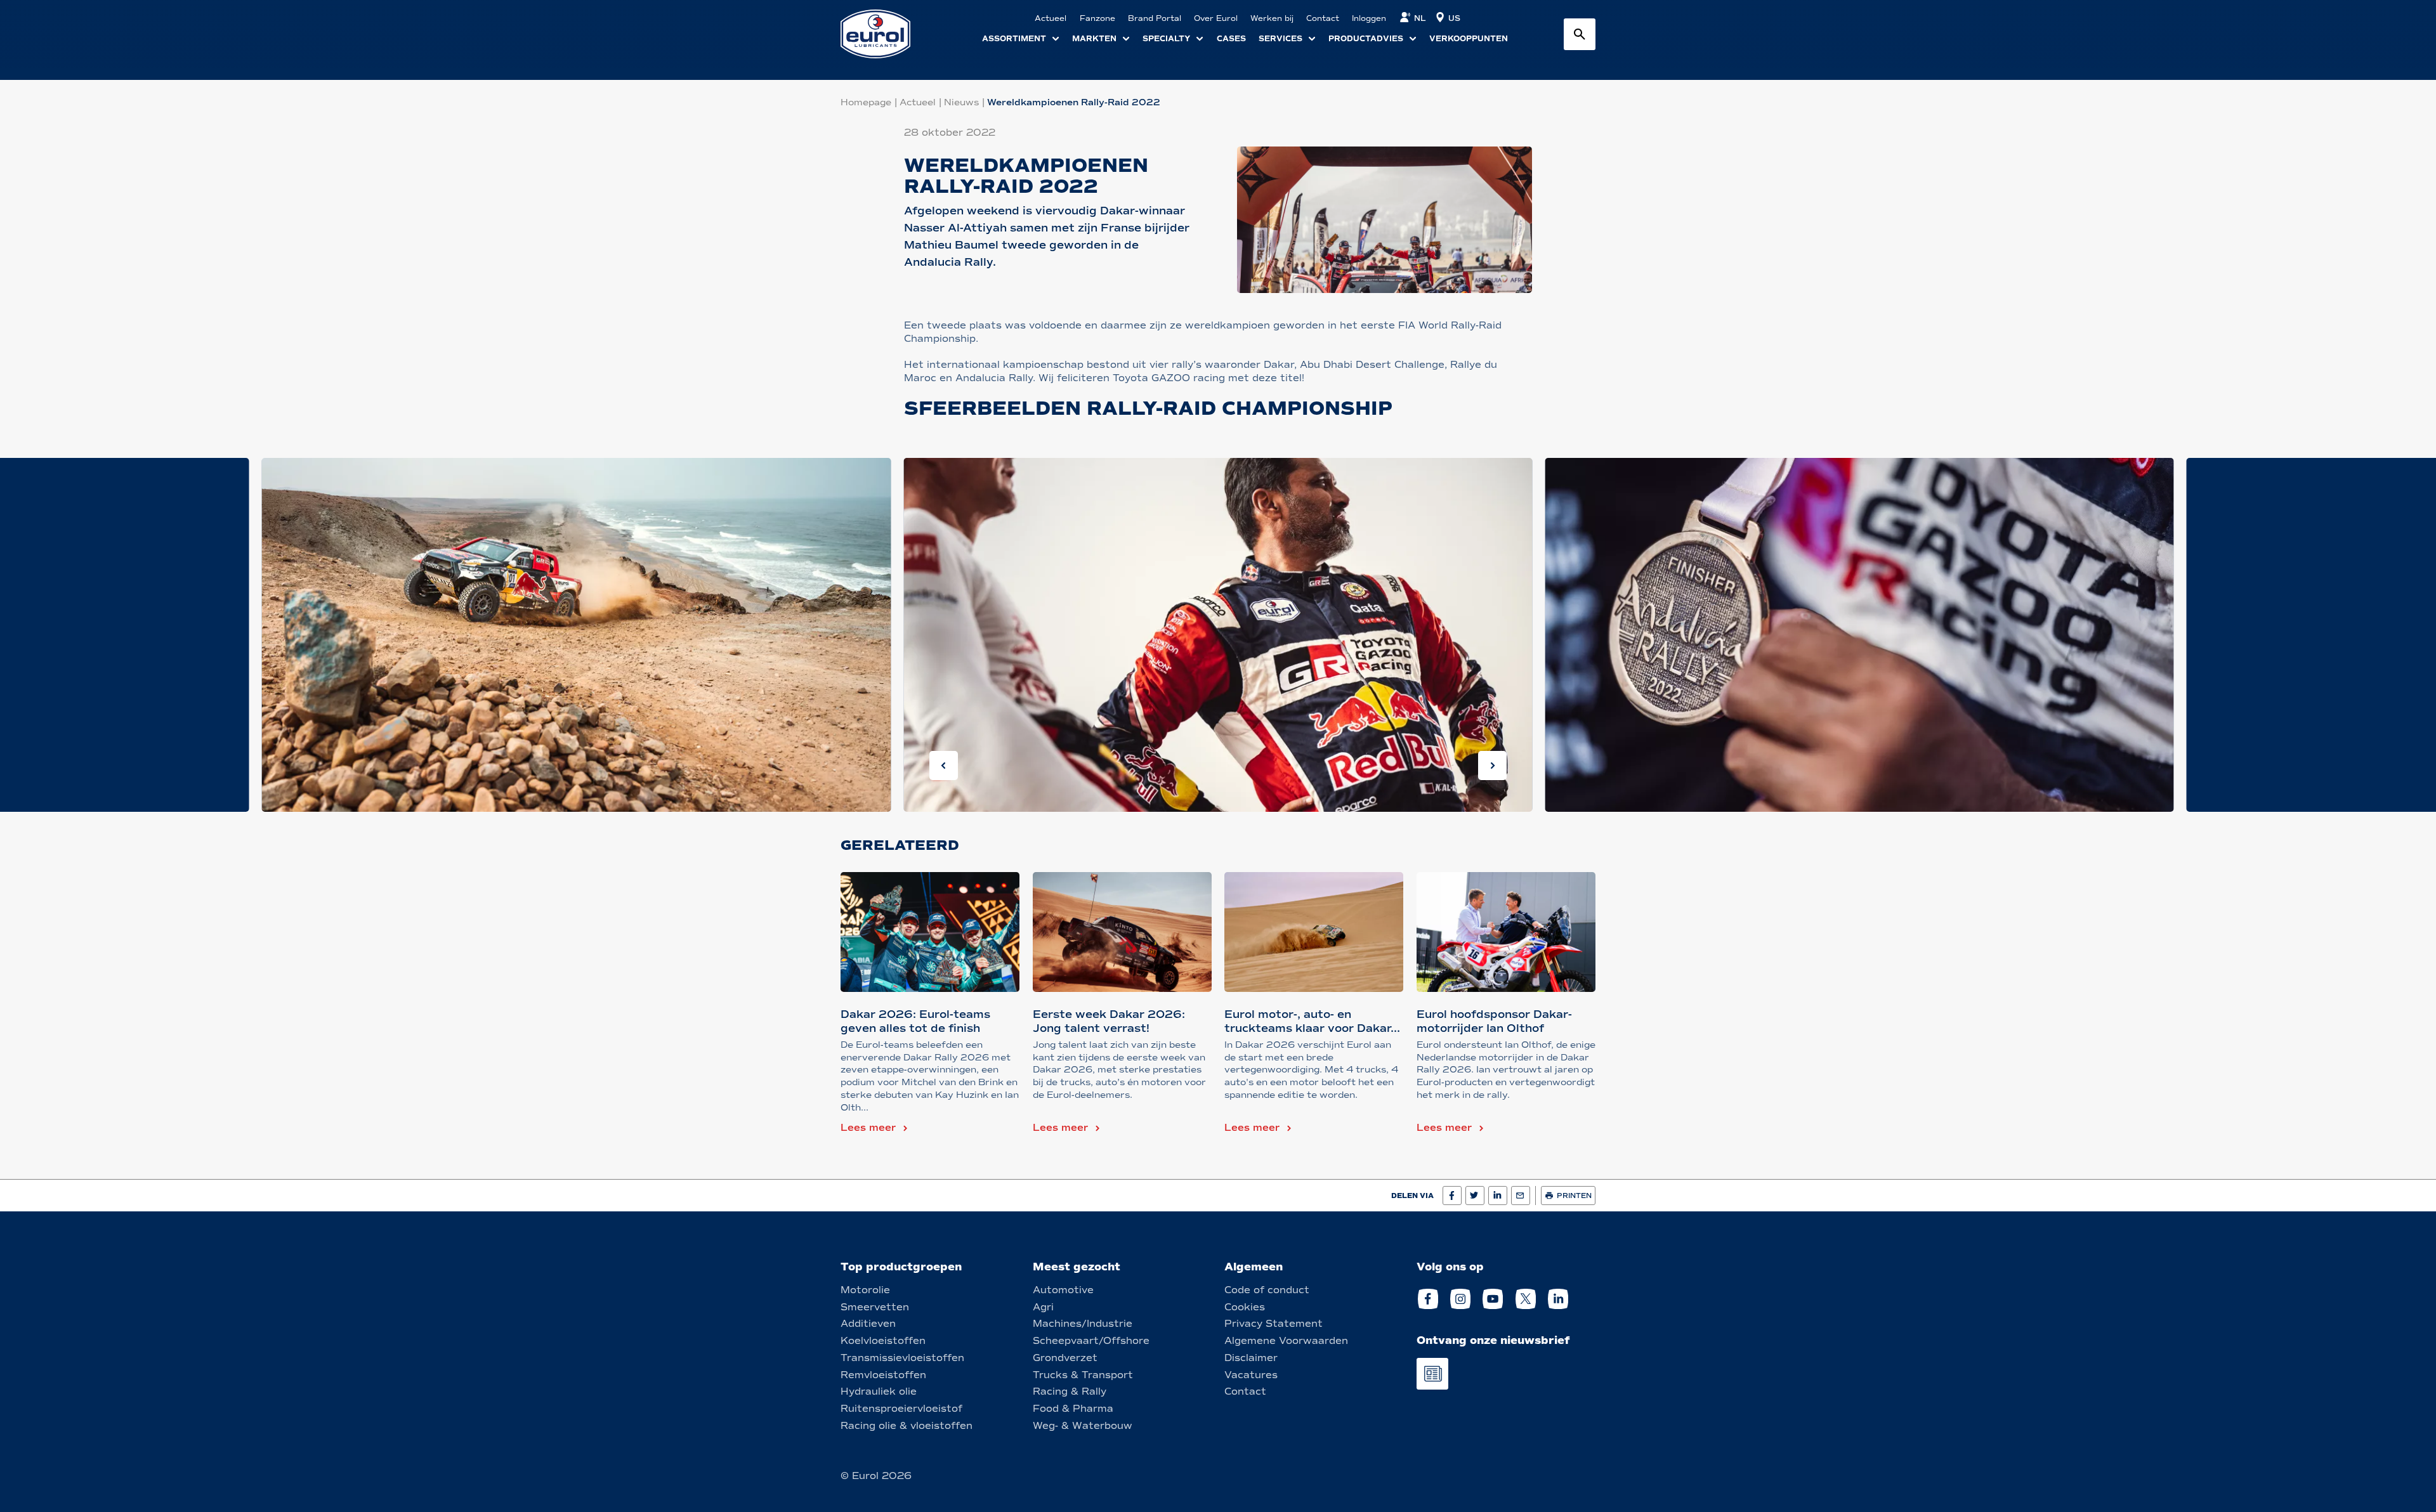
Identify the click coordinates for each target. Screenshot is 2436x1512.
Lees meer (868, 1128)
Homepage (866, 102)
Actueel (918, 102)
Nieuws (961, 102)
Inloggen (1369, 18)
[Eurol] (883, 34)
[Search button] (1580, 34)
